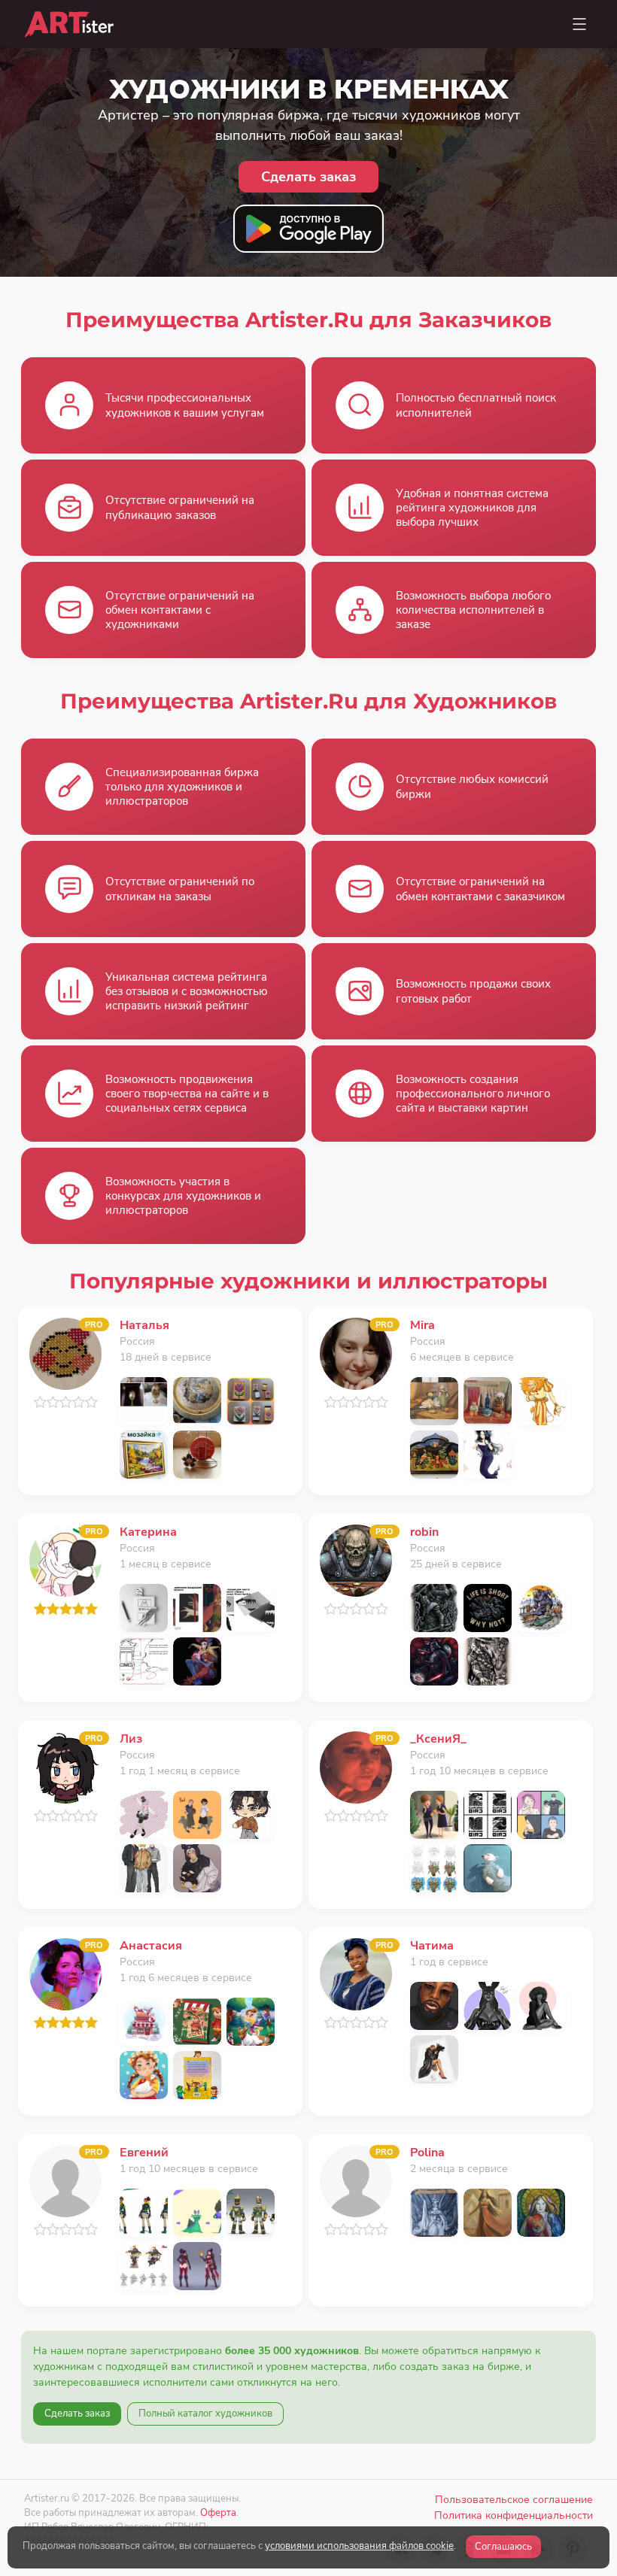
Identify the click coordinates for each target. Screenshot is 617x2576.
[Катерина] (65, 1560)
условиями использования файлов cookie (359, 2546)
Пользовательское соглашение (514, 2500)
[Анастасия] (65, 1973)
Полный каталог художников (205, 2414)
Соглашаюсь (503, 2547)
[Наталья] (65, 1353)
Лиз (131, 1739)
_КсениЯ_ (438, 1739)
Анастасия (151, 1946)
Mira (422, 1325)
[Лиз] (65, 1766)
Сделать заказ (77, 2414)
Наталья (144, 1325)
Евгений (144, 2153)
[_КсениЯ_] (356, 1766)
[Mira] (356, 1353)
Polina (427, 2153)
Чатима (432, 1946)
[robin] (356, 1560)
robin (424, 1532)
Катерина (148, 1532)
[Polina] (356, 2180)
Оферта (218, 2512)
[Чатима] (356, 1973)
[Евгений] (65, 2180)
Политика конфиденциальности (514, 2515)
